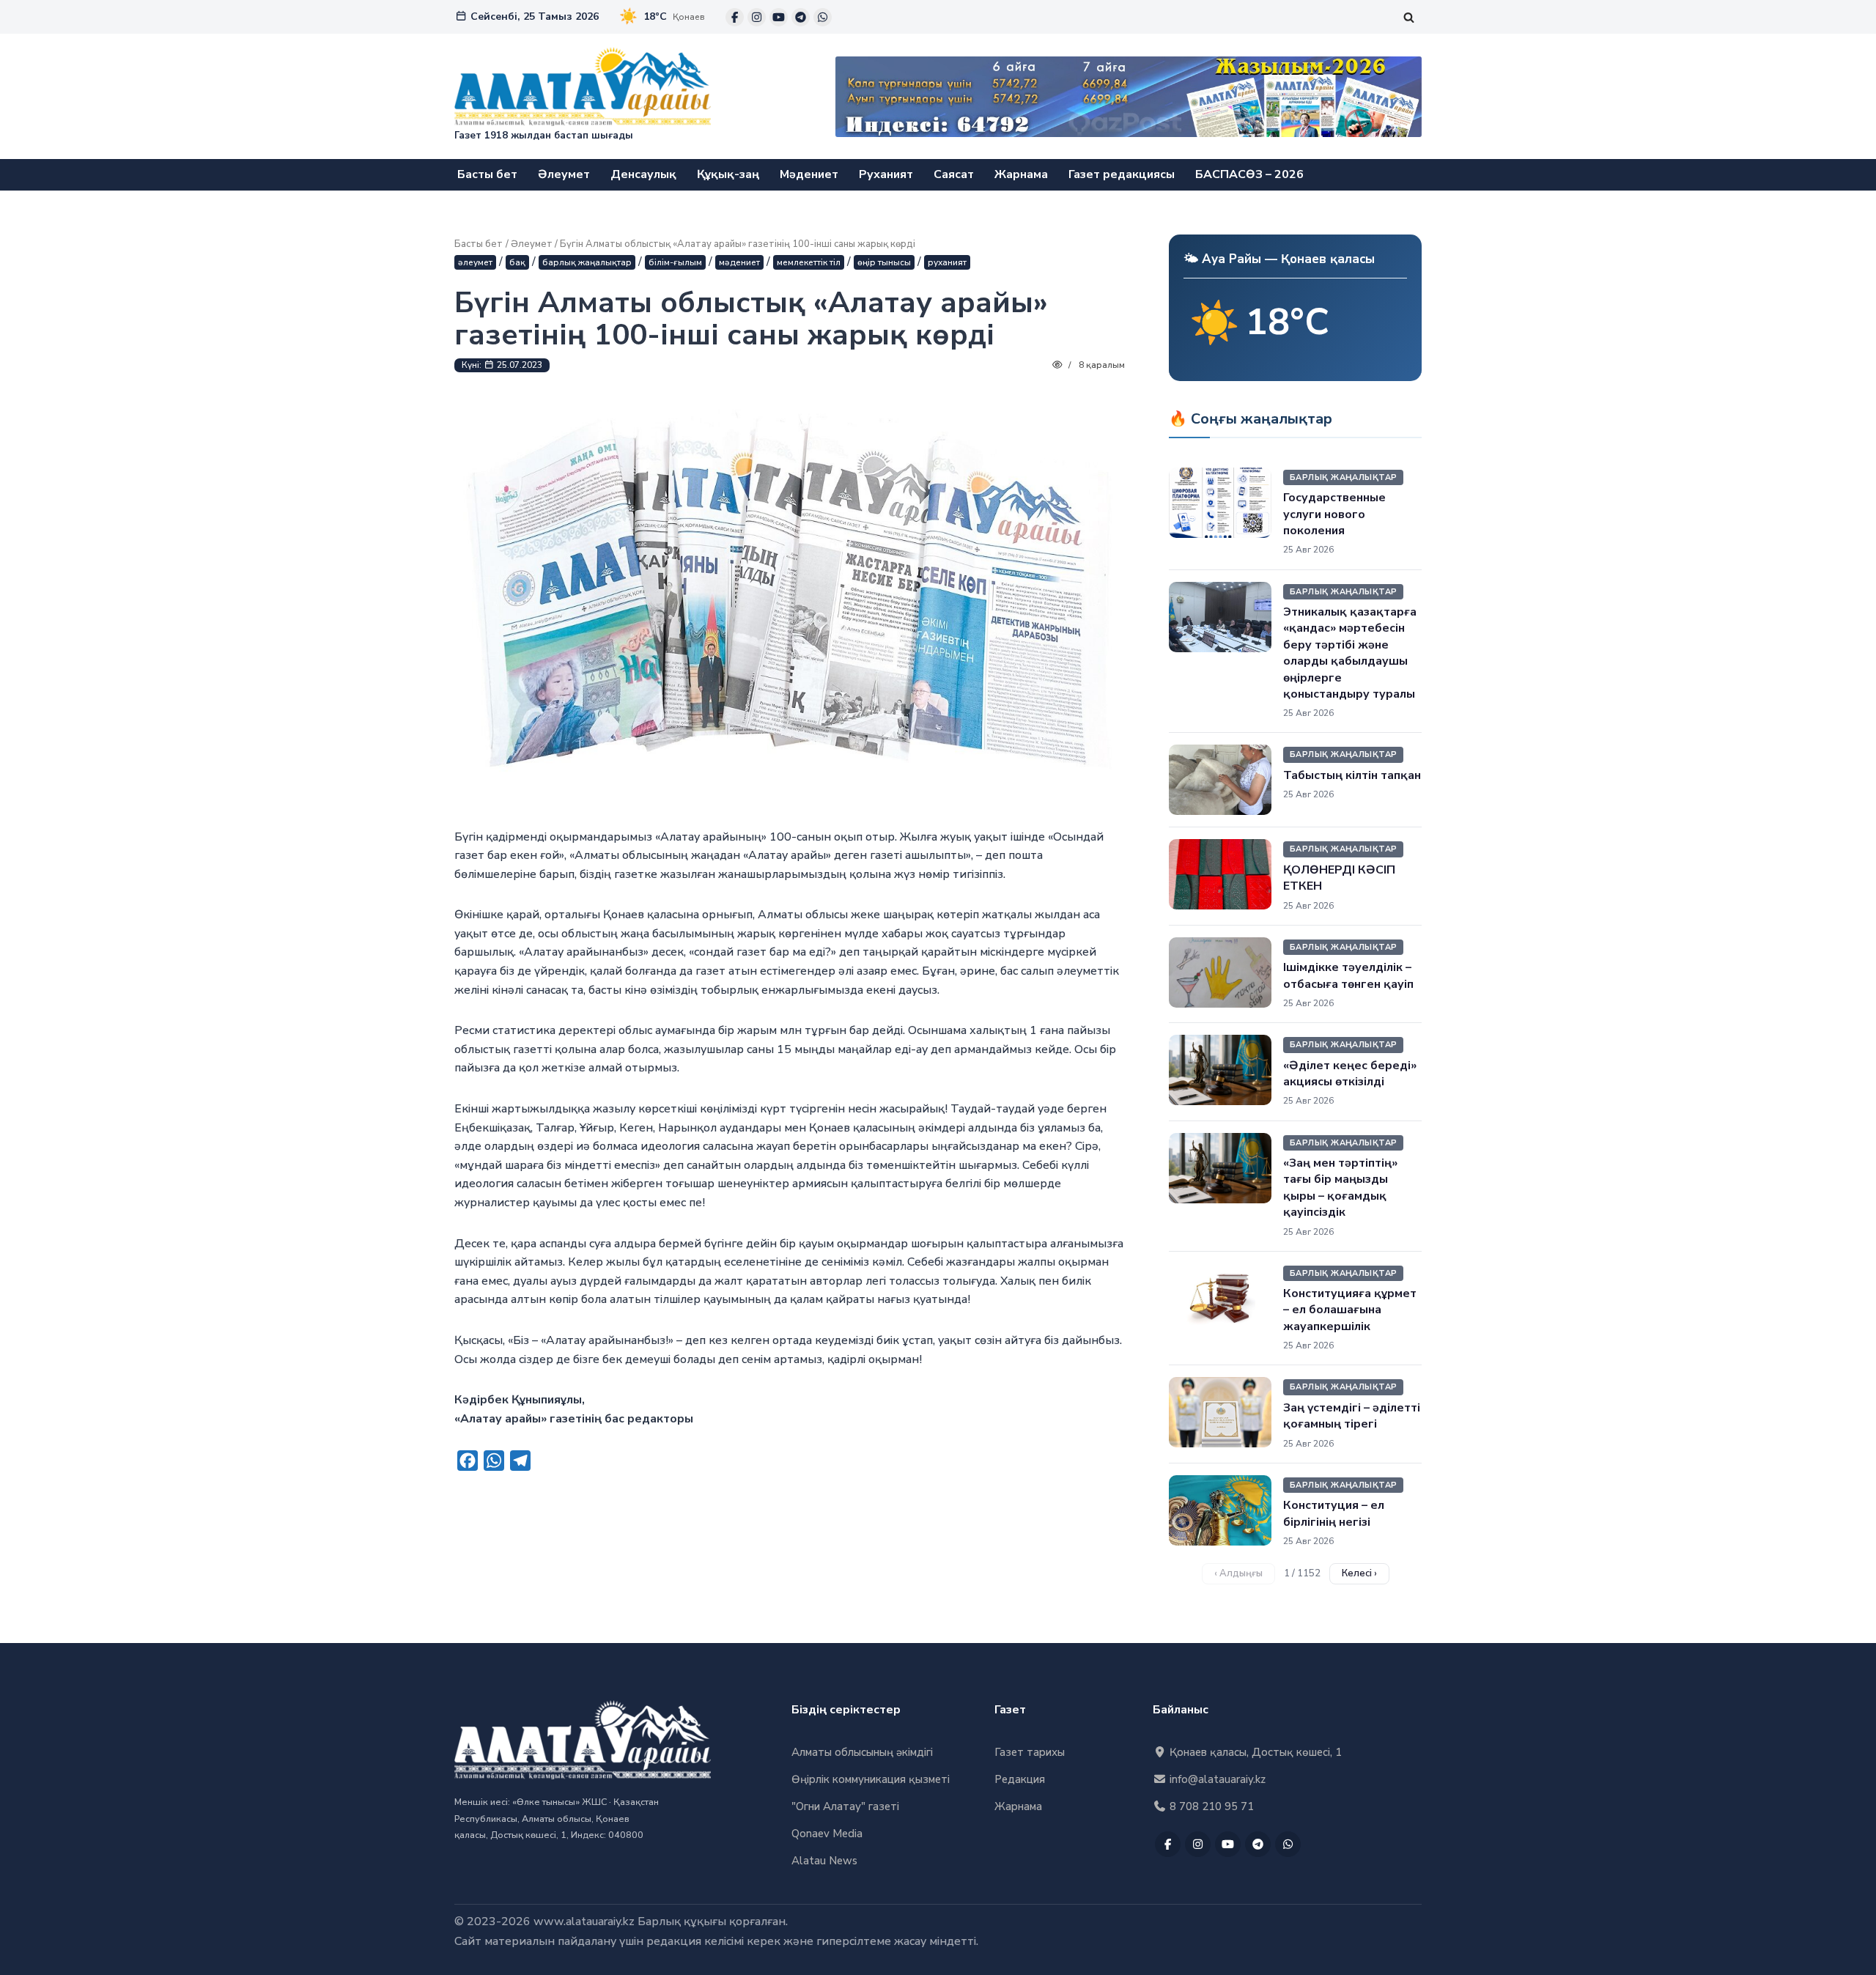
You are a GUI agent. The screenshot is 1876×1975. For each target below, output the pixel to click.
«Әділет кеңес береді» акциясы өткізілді (1350, 1074)
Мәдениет (809, 174)
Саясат (954, 174)
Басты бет (487, 174)
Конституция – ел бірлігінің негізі (1334, 1513)
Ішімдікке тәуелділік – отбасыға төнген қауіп (1348, 975)
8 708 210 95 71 (1210, 1806)
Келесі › (1359, 1573)
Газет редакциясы (1122, 174)
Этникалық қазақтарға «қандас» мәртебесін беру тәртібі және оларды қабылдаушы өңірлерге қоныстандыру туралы (1350, 653)
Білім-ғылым (675, 262)
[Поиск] (1409, 17)
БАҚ (517, 262)
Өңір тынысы (884, 262)
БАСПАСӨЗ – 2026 (1249, 174)
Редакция (1020, 1779)
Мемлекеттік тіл (809, 262)
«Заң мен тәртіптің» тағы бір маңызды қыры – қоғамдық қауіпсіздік (1340, 1188)
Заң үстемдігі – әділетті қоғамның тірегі (1352, 1416)
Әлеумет (564, 174)
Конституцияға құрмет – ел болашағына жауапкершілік (1350, 1310)
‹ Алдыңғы (1238, 1573)
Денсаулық (643, 174)
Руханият (886, 174)
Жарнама (1021, 174)
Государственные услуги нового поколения (1334, 514)
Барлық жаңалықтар (587, 262)
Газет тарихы (1030, 1752)
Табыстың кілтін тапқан (1352, 775)
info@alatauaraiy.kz (1216, 1779)
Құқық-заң (728, 174)
